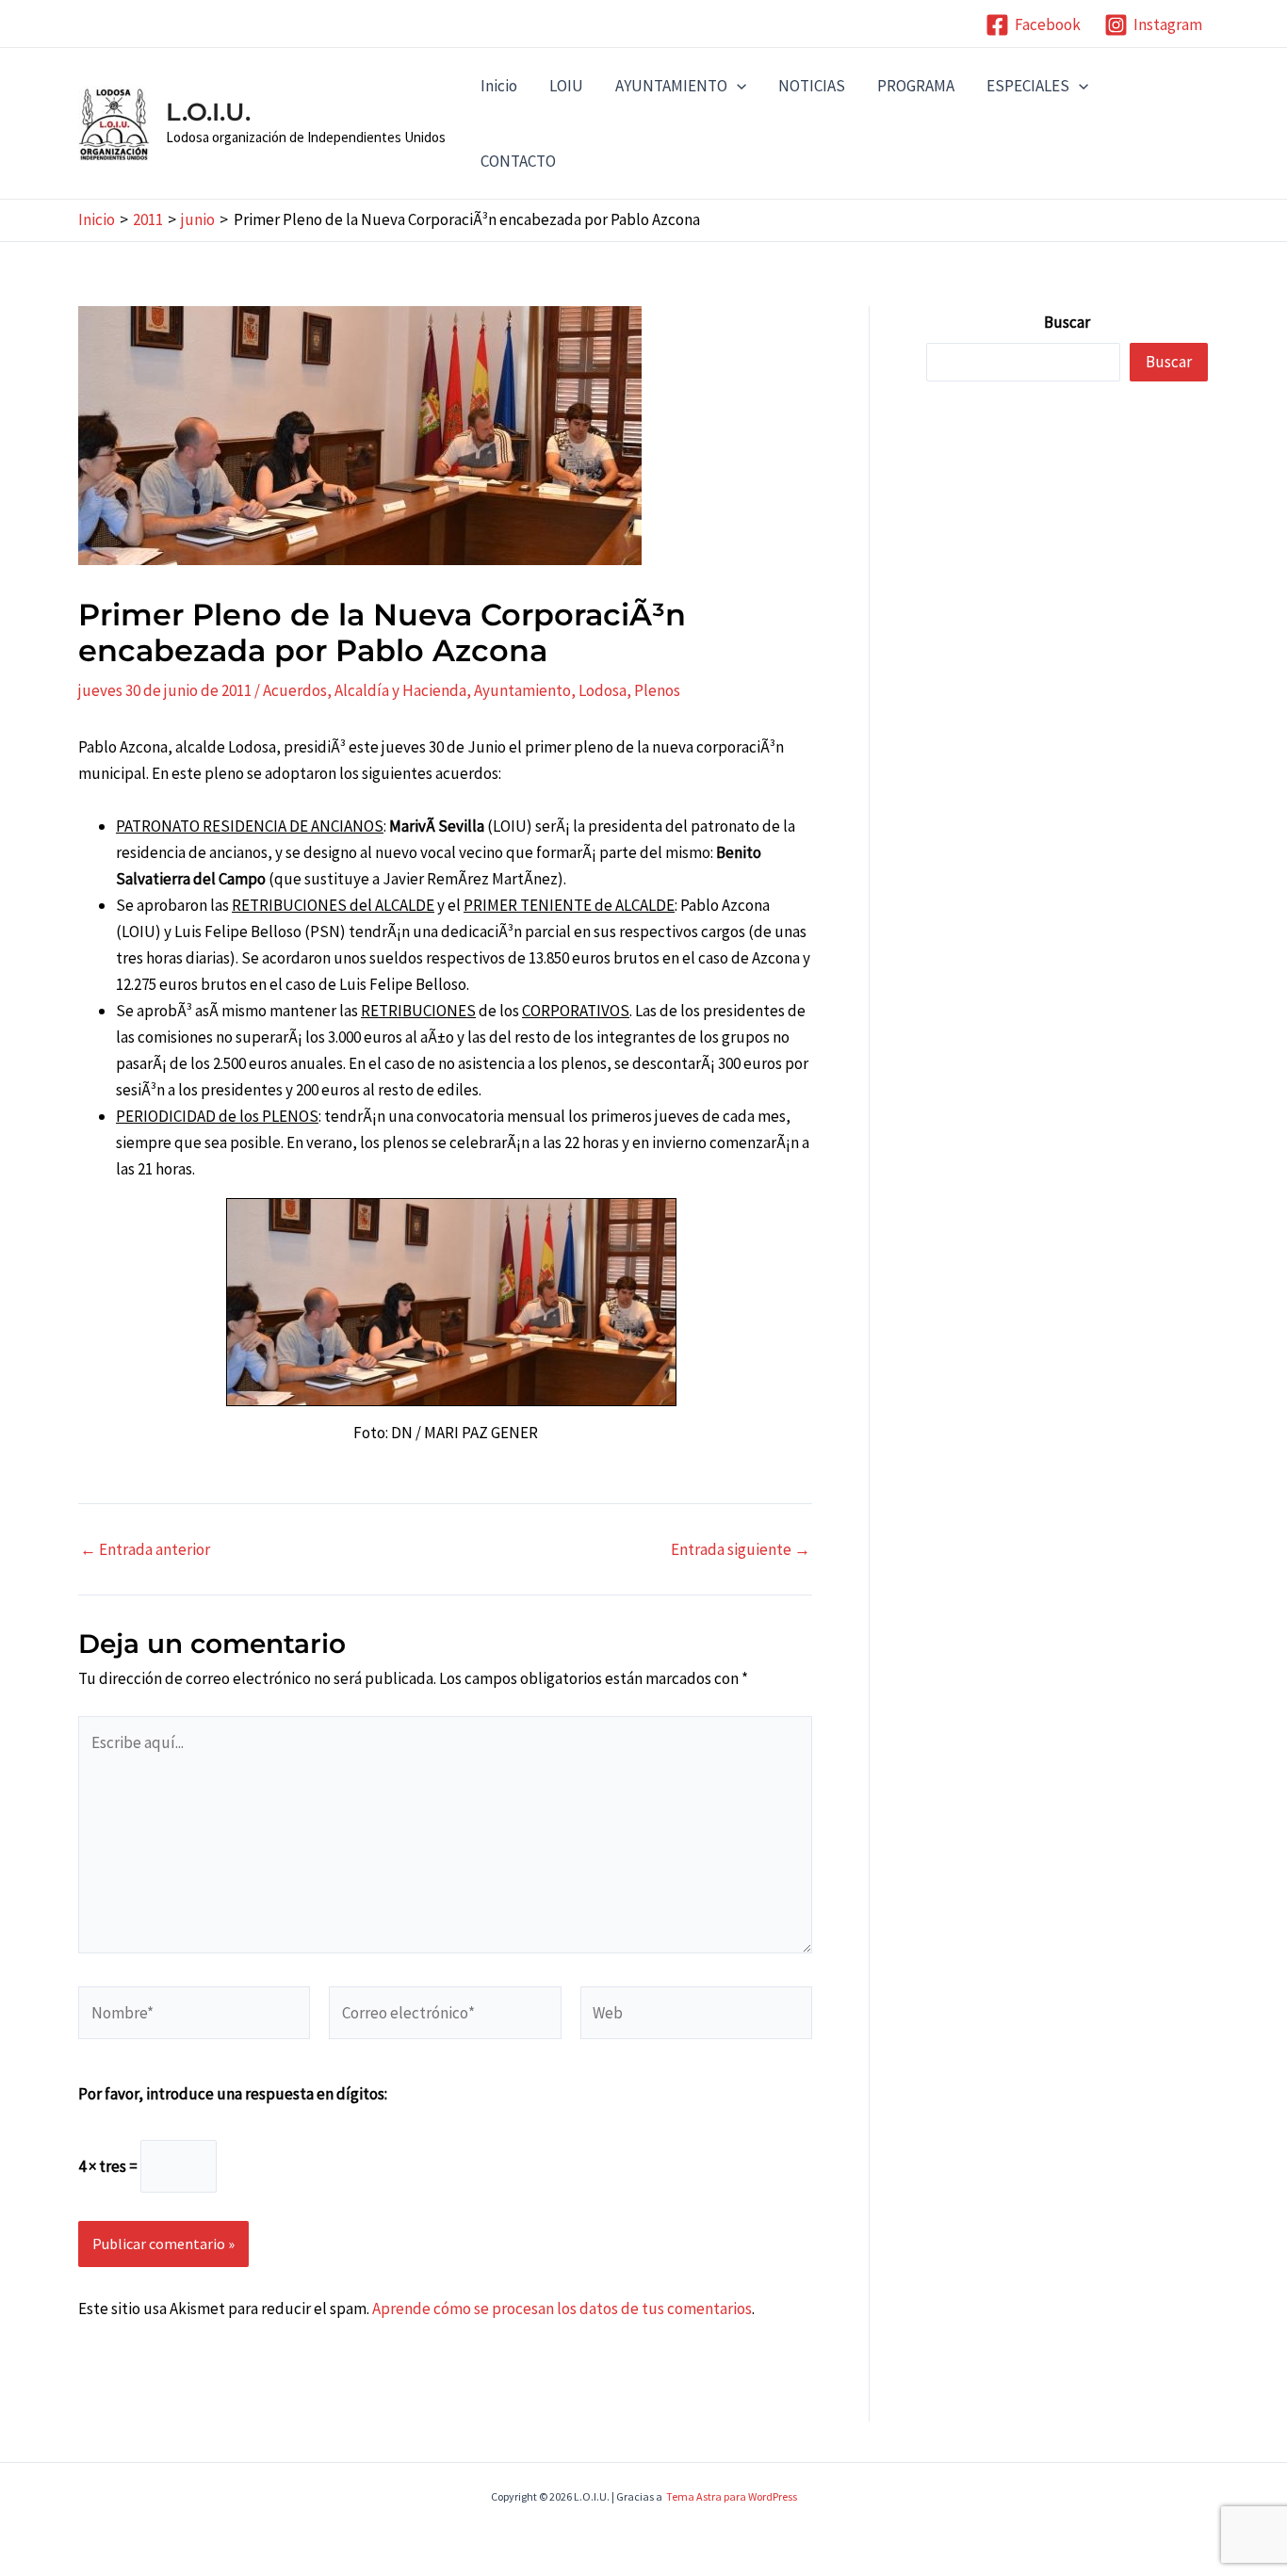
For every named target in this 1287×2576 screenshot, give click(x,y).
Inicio (499, 86)
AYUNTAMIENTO (671, 86)
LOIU (566, 86)
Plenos (657, 690)
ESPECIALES (1028, 86)
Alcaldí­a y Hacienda (400, 690)
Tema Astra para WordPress (732, 2496)
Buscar (1067, 322)
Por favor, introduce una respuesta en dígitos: (233, 2094)
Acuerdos (295, 690)
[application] (737, 86)
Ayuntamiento (522, 690)
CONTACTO (518, 161)
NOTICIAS (812, 86)
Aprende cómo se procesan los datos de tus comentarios (562, 2309)
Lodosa (603, 690)
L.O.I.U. (208, 112)
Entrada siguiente (741, 1550)
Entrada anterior (145, 1550)
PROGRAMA (916, 86)
